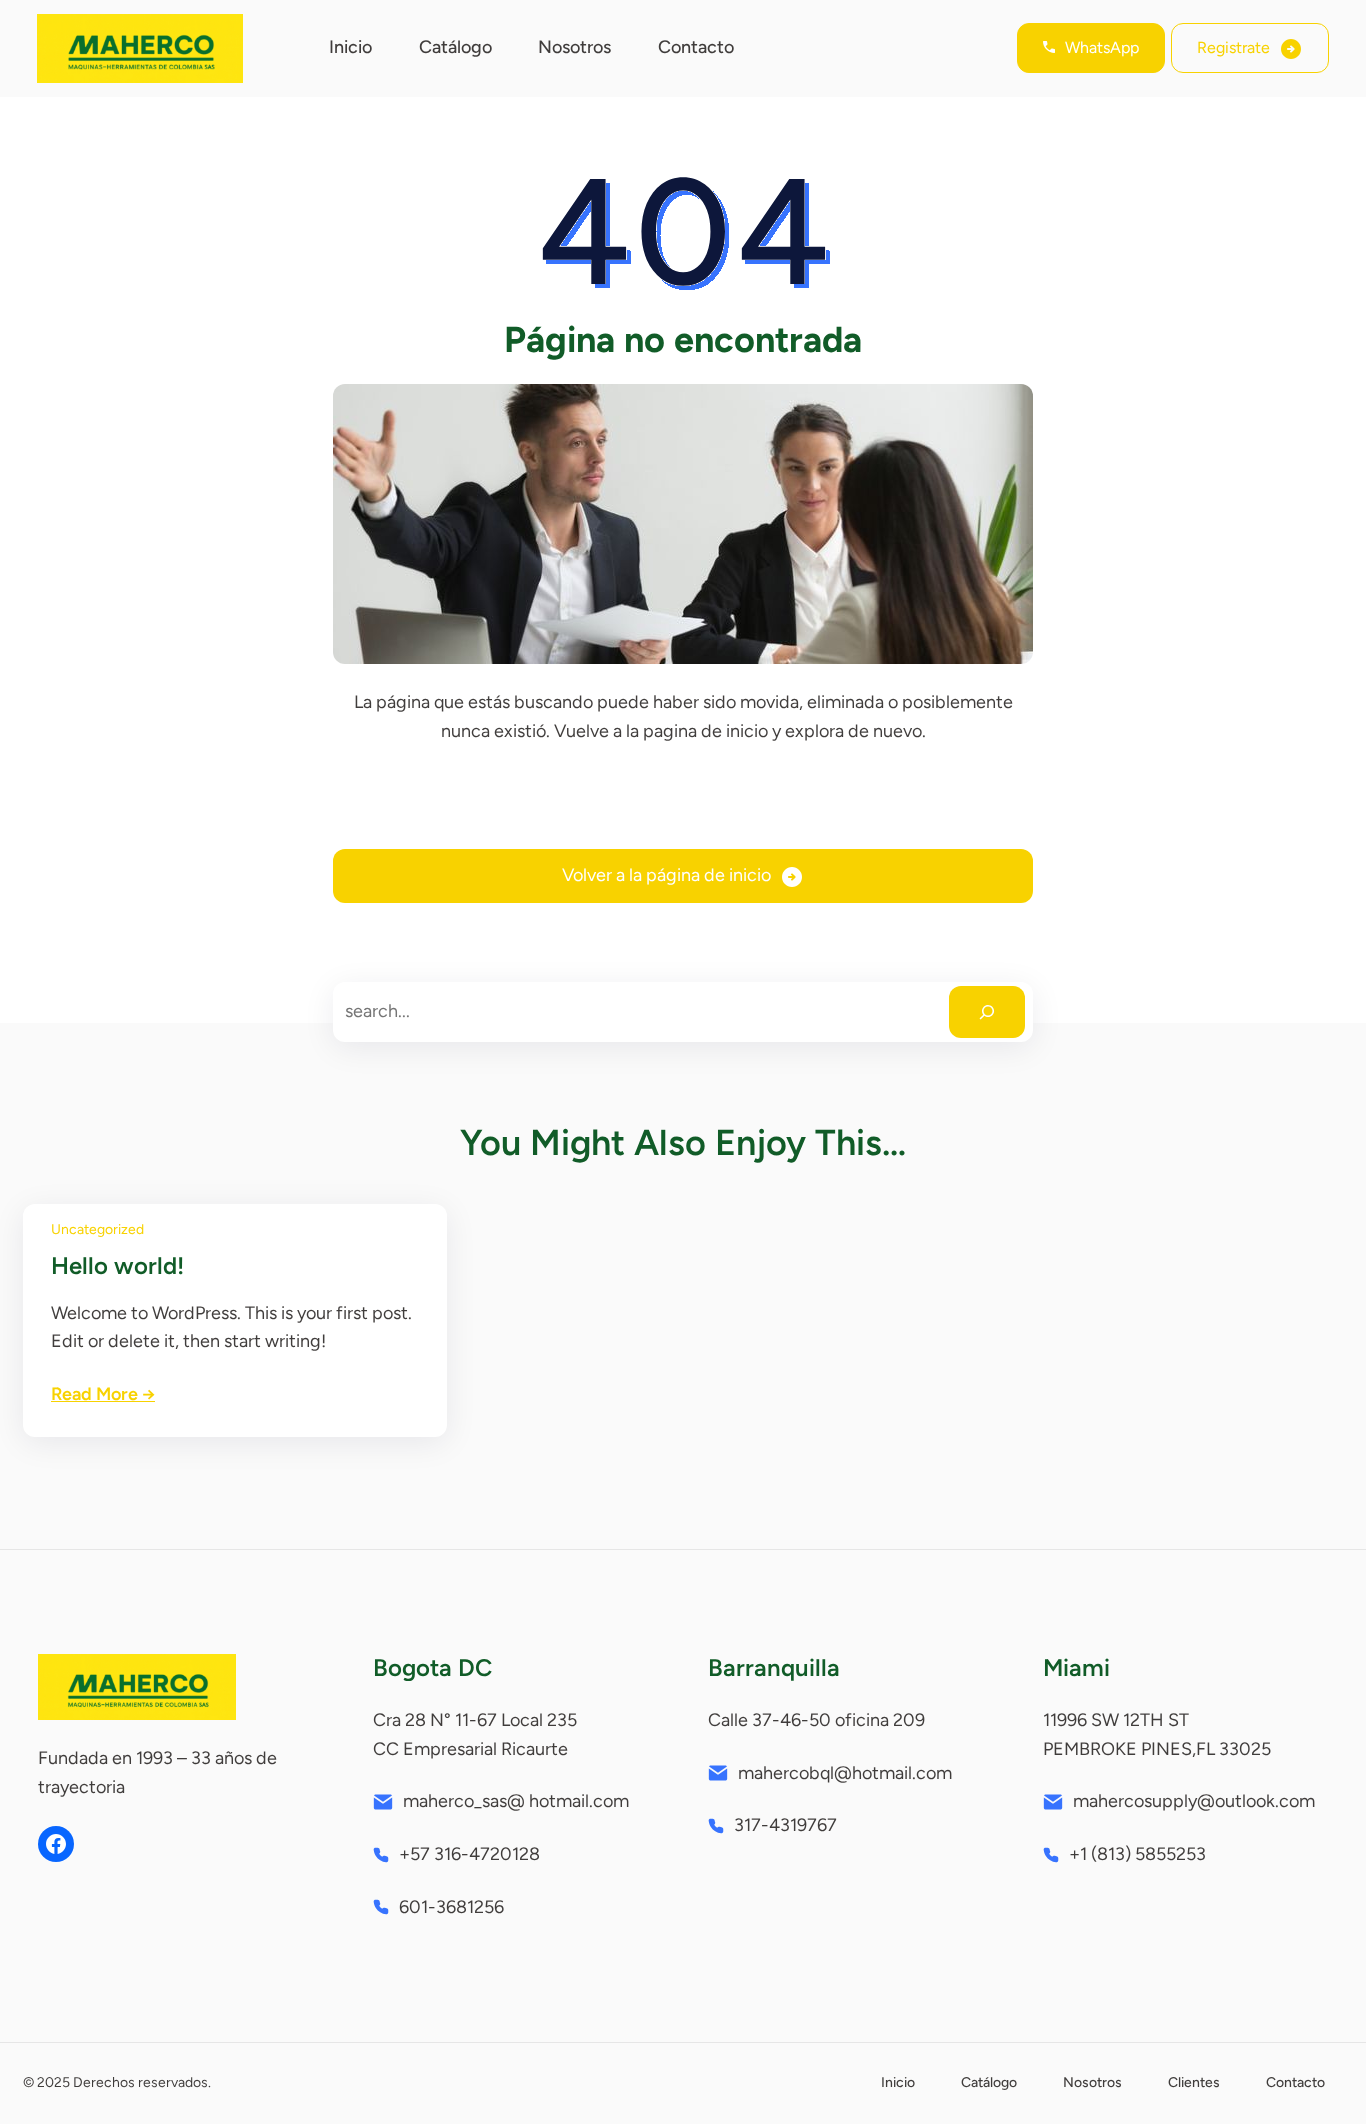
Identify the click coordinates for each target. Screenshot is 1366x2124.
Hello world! (117, 1265)
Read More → (103, 1394)
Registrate (1233, 47)
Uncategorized (97, 1229)
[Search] (987, 1012)
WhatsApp (1102, 47)
